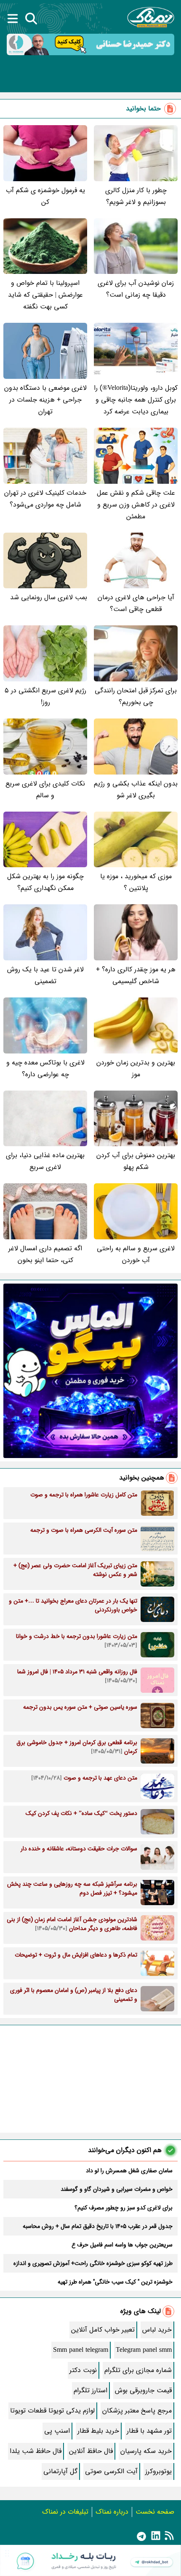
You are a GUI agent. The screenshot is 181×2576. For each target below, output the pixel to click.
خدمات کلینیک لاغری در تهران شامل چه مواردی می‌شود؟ (45, 499)
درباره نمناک (112, 2512)
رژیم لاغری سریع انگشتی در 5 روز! (45, 696)
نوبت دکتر (83, 2370)
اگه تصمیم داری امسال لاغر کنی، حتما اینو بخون (45, 1254)
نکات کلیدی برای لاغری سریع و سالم (45, 789)
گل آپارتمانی (60, 2471)
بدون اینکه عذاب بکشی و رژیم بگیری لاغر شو (136, 789)
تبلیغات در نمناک (65, 2512)
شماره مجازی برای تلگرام (138, 2370)
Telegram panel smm (144, 2350)
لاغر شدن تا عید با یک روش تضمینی (45, 975)
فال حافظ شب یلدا (36, 2451)
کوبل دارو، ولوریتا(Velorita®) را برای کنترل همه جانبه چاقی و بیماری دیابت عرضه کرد (136, 400)
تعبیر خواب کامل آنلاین (103, 2330)
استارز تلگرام (90, 2390)
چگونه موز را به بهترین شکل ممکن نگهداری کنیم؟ (45, 882)
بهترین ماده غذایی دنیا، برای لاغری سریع (45, 1161)
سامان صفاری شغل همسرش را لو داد (129, 2171)
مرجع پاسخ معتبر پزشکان (137, 2411)
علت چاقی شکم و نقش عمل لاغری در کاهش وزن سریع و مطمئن (136, 505)
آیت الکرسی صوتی (111, 2471)
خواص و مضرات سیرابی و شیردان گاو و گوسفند (117, 2189)
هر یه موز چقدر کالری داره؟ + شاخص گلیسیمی (136, 975)
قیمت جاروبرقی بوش (143, 2390)
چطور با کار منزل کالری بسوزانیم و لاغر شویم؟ (136, 196)
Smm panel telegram (81, 2350)
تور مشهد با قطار (149, 2431)
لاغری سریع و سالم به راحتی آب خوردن (136, 1254)
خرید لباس (157, 2330)
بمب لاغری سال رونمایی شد (49, 597)
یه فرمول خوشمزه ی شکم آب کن (45, 196)
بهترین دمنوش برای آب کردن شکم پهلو (136, 1161)
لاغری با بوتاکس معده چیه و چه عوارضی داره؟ (45, 1068)
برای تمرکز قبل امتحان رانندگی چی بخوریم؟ (136, 696)
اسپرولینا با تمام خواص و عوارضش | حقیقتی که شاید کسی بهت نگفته (45, 295)
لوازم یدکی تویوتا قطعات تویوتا (52, 2411)
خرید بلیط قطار (98, 2431)
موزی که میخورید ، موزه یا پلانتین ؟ (136, 882)
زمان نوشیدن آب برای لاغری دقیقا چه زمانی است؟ (136, 289)
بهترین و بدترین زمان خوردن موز (136, 1068)
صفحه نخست (155, 2512)
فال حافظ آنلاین (91, 2451)
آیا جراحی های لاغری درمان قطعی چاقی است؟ (136, 603)
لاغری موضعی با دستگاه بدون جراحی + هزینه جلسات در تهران (45, 400)
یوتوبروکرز (158, 2471)
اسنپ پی (57, 2431)
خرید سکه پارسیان (146, 2451)
